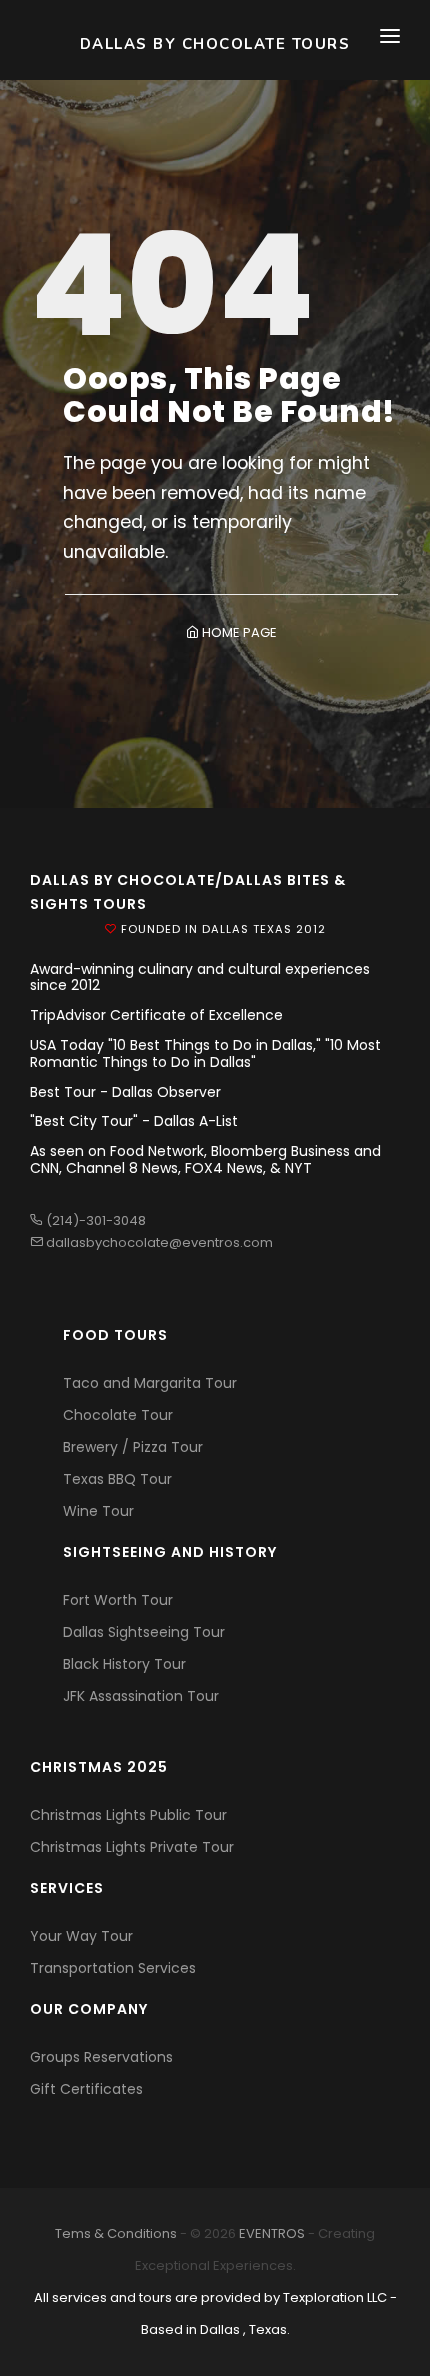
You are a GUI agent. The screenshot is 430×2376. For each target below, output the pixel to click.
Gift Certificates (86, 2089)
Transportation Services (113, 1968)
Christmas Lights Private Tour (132, 1847)
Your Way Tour (81, 1936)
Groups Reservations (101, 2057)
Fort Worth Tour (118, 1600)
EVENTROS (272, 2233)
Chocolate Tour (118, 1415)
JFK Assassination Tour (141, 1696)
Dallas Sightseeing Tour (144, 1632)
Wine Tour (98, 1511)
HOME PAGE (238, 632)
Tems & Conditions (116, 2233)
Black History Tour (124, 1664)
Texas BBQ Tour (117, 1479)
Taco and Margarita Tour (150, 1383)
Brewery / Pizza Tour (133, 1447)
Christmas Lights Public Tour (128, 1815)
